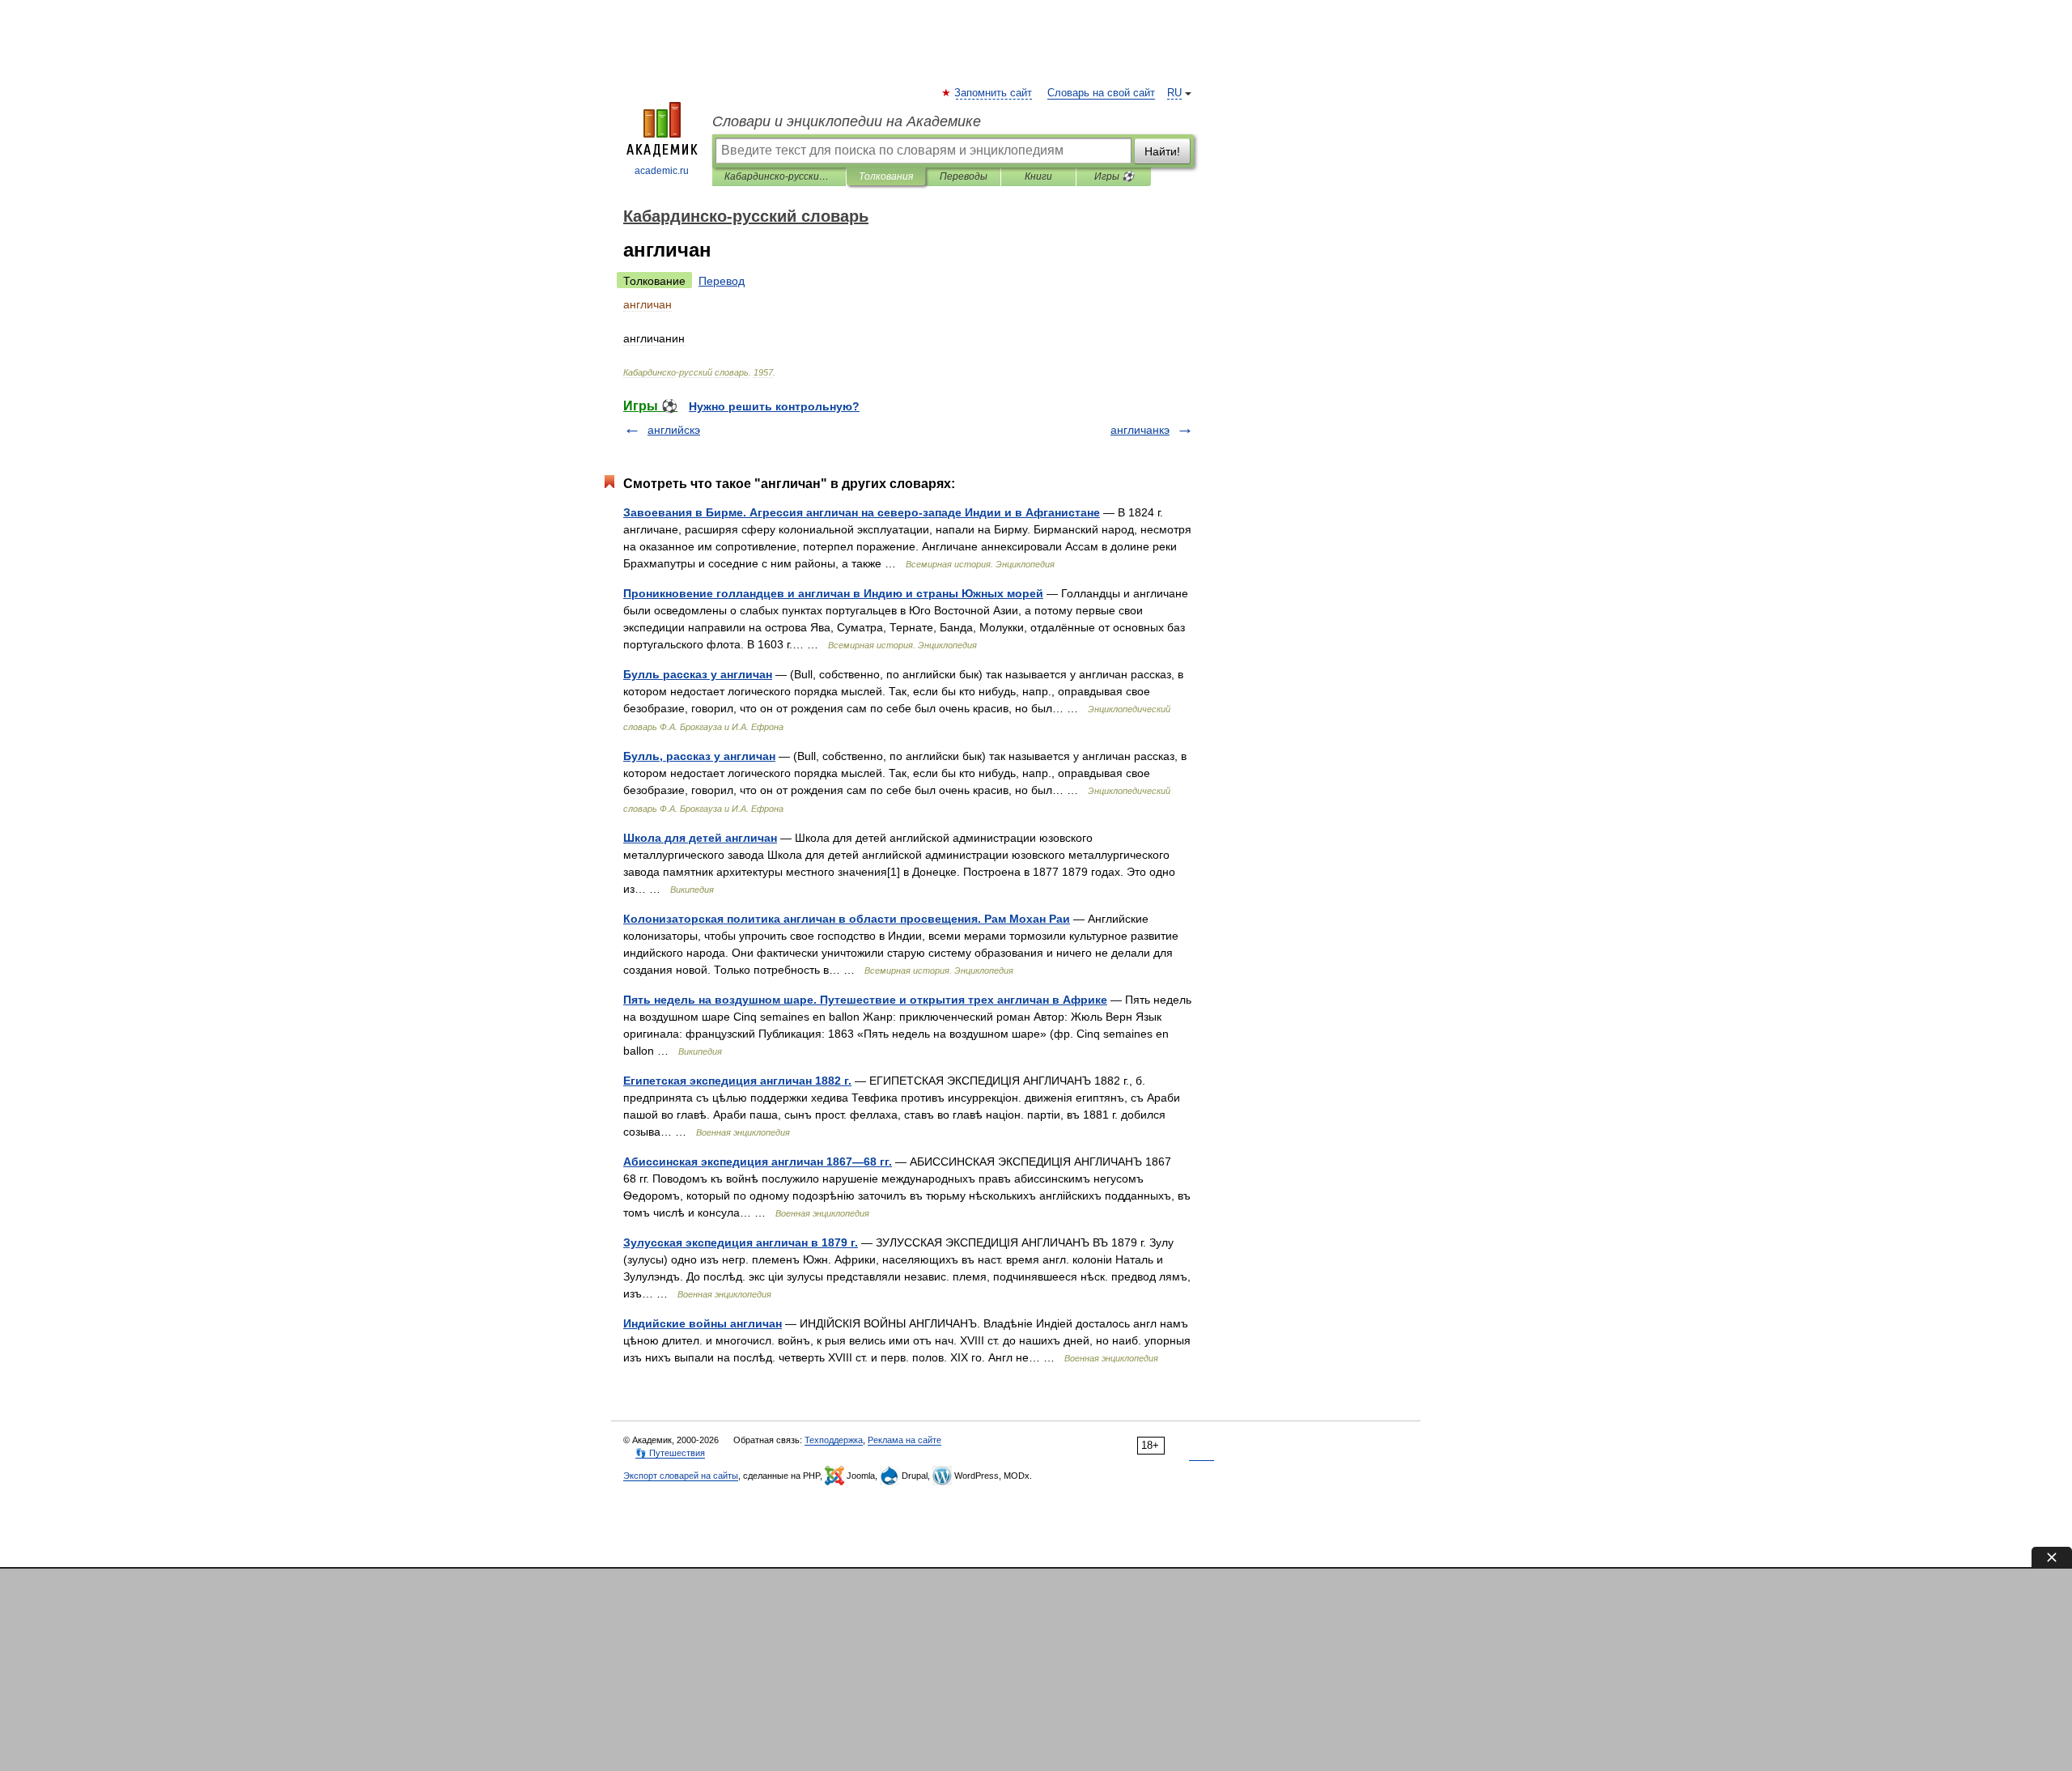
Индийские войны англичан (703, 1323)
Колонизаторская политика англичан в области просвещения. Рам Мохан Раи (847, 919)
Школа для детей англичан (700, 838)
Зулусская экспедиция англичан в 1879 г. (741, 1242)
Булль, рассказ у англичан (699, 756)
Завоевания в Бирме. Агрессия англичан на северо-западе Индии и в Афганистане (862, 512)
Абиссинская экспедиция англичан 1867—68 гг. (758, 1162)
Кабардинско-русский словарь (779, 176)
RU (1174, 93)
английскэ (674, 430)
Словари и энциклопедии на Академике (847, 121)
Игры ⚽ (1114, 176)
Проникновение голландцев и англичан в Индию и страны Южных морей (833, 593)
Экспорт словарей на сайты (681, 1476)
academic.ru (662, 171)
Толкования (886, 176)
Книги (1038, 176)
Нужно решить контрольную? (774, 406)
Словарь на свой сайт (1101, 93)
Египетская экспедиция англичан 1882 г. (737, 1081)
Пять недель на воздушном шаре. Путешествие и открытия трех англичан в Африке (865, 1000)
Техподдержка (834, 1440)
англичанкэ (1140, 430)
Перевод (722, 281)
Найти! (1162, 151)
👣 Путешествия (670, 1453)
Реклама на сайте (904, 1440)
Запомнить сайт (994, 93)
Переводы (964, 176)
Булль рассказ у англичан (698, 674)
